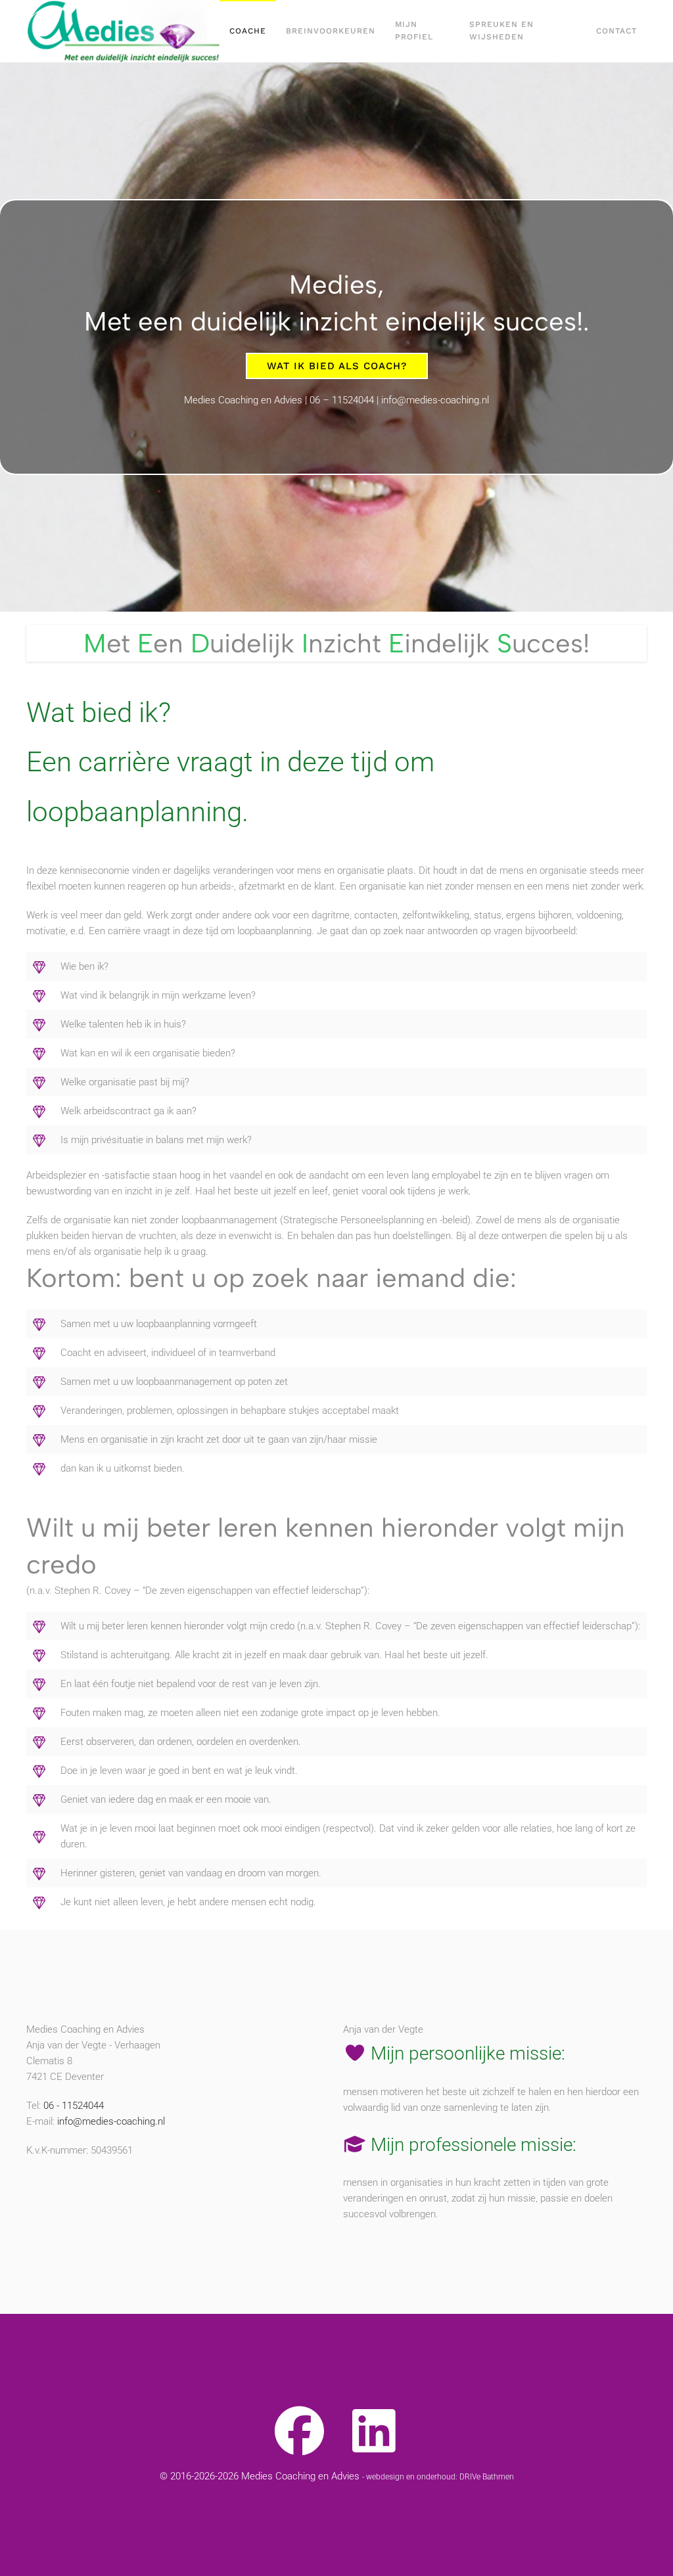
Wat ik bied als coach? (337, 366)
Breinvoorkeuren (331, 31)
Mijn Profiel (414, 31)
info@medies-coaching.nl (435, 400)
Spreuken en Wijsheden (501, 31)
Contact (616, 31)
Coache (248, 31)
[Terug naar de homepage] (123, 31)
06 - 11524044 (74, 2106)
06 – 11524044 (342, 400)
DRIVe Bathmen (487, 2477)
